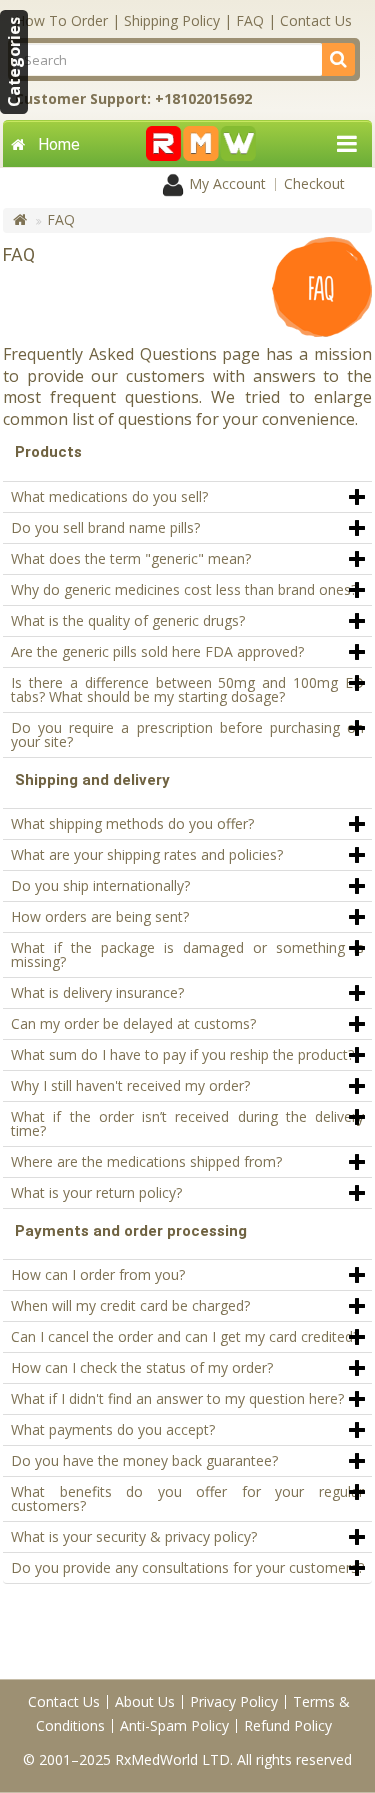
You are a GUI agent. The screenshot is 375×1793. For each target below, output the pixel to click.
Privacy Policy (234, 1701)
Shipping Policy (172, 20)
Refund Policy (288, 1725)
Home (59, 144)
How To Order (61, 20)
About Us (145, 1701)
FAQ (250, 20)
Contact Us (316, 20)
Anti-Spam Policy (174, 1725)
